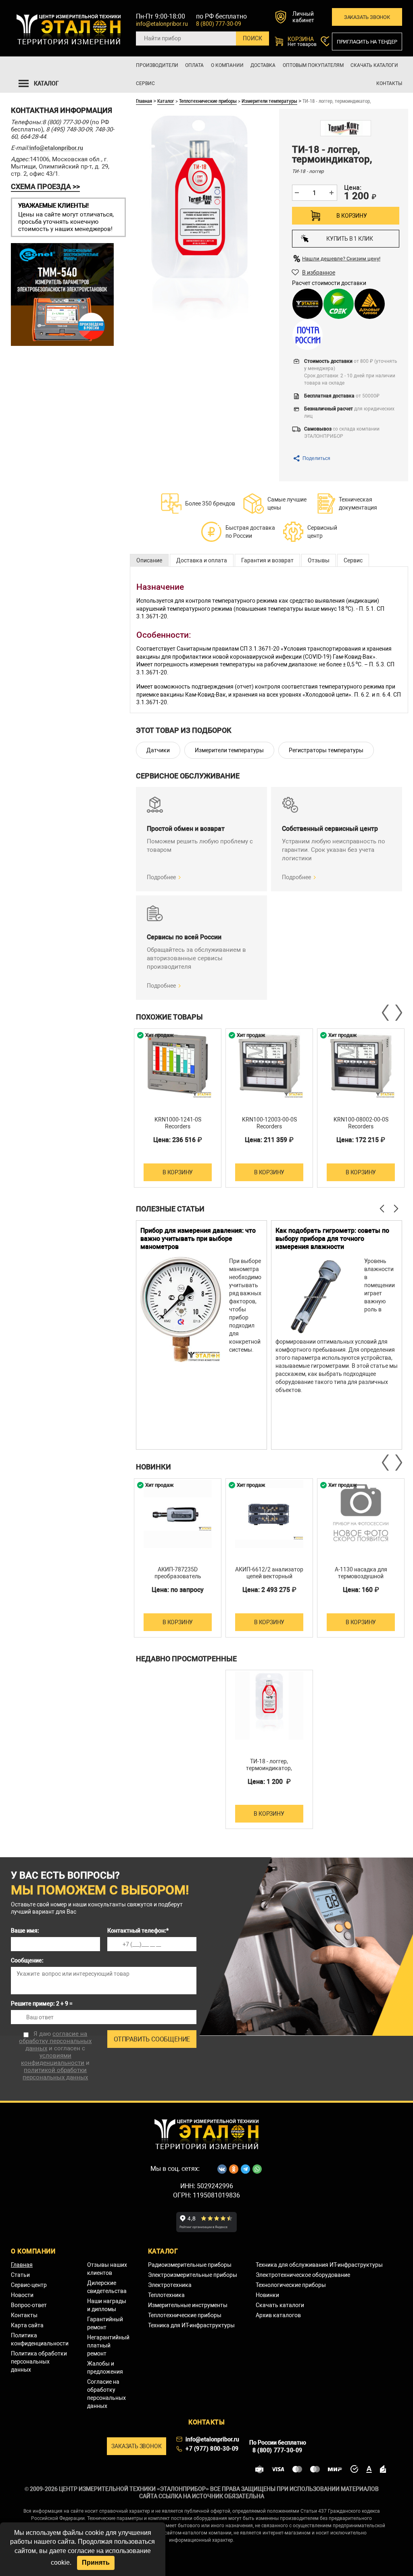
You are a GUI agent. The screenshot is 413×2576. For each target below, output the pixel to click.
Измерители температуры (269, 101)
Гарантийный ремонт (105, 2323)
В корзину (351, 216)
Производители (157, 65)
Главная (144, 101)
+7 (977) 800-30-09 (212, 2449)
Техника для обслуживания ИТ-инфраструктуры (319, 2265)
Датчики (158, 750)
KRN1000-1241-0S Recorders (178, 1123)
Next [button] (398, 1013)
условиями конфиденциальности (53, 2059)
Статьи (20, 2275)
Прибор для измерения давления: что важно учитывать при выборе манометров (198, 1239)
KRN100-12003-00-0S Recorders (269, 1123)
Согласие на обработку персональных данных (106, 2394)
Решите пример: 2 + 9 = (42, 2004)
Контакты (389, 83)
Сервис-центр (29, 2285)
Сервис (145, 83)
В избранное (319, 273)
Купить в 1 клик (350, 239)
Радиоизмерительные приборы (190, 2265)
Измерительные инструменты (188, 2305)
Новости (22, 2295)
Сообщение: (27, 1960)
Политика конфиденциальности (40, 2339)
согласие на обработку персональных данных (55, 2041)
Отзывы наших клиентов (107, 2269)
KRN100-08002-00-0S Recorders (361, 1123)
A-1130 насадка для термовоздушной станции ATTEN (361, 1576)
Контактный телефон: (138, 1931)
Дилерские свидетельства (107, 2287)
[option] (178, 1108)
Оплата (194, 65)
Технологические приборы (291, 2285)
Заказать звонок (367, 17)
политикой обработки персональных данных (55, 2074)
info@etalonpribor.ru (162, 24)
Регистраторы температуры (326, 750)
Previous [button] (386, 1013)
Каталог (166, 101)
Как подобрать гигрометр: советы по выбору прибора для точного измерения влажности (332, 1239)
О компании (227, 65)
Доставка (263, 65)
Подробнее (161, 877)
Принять (96, 2562)
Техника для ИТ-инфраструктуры (191, 2325)
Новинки (267, 2295)
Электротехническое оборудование (303, 2275)
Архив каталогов (278, 2315)
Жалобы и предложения (105, 2368)
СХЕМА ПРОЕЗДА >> (45, 186)
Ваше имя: (25, 1931)
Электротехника (170, 2285)
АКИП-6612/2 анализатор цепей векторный (269, 1573)
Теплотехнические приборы (208, 101)
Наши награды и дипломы (107, 2305)
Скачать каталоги (374, 65)
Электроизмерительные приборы (193, 2275)
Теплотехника (166, 2295)
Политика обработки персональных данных (39, 2362)
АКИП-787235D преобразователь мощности (178, 1576)
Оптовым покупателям (313, 65)
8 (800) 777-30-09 (219, 24)
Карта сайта (27, 2325)
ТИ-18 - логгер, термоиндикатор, (269, 1765)
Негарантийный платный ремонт (108, 2345)
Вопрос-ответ (29, 2305)
